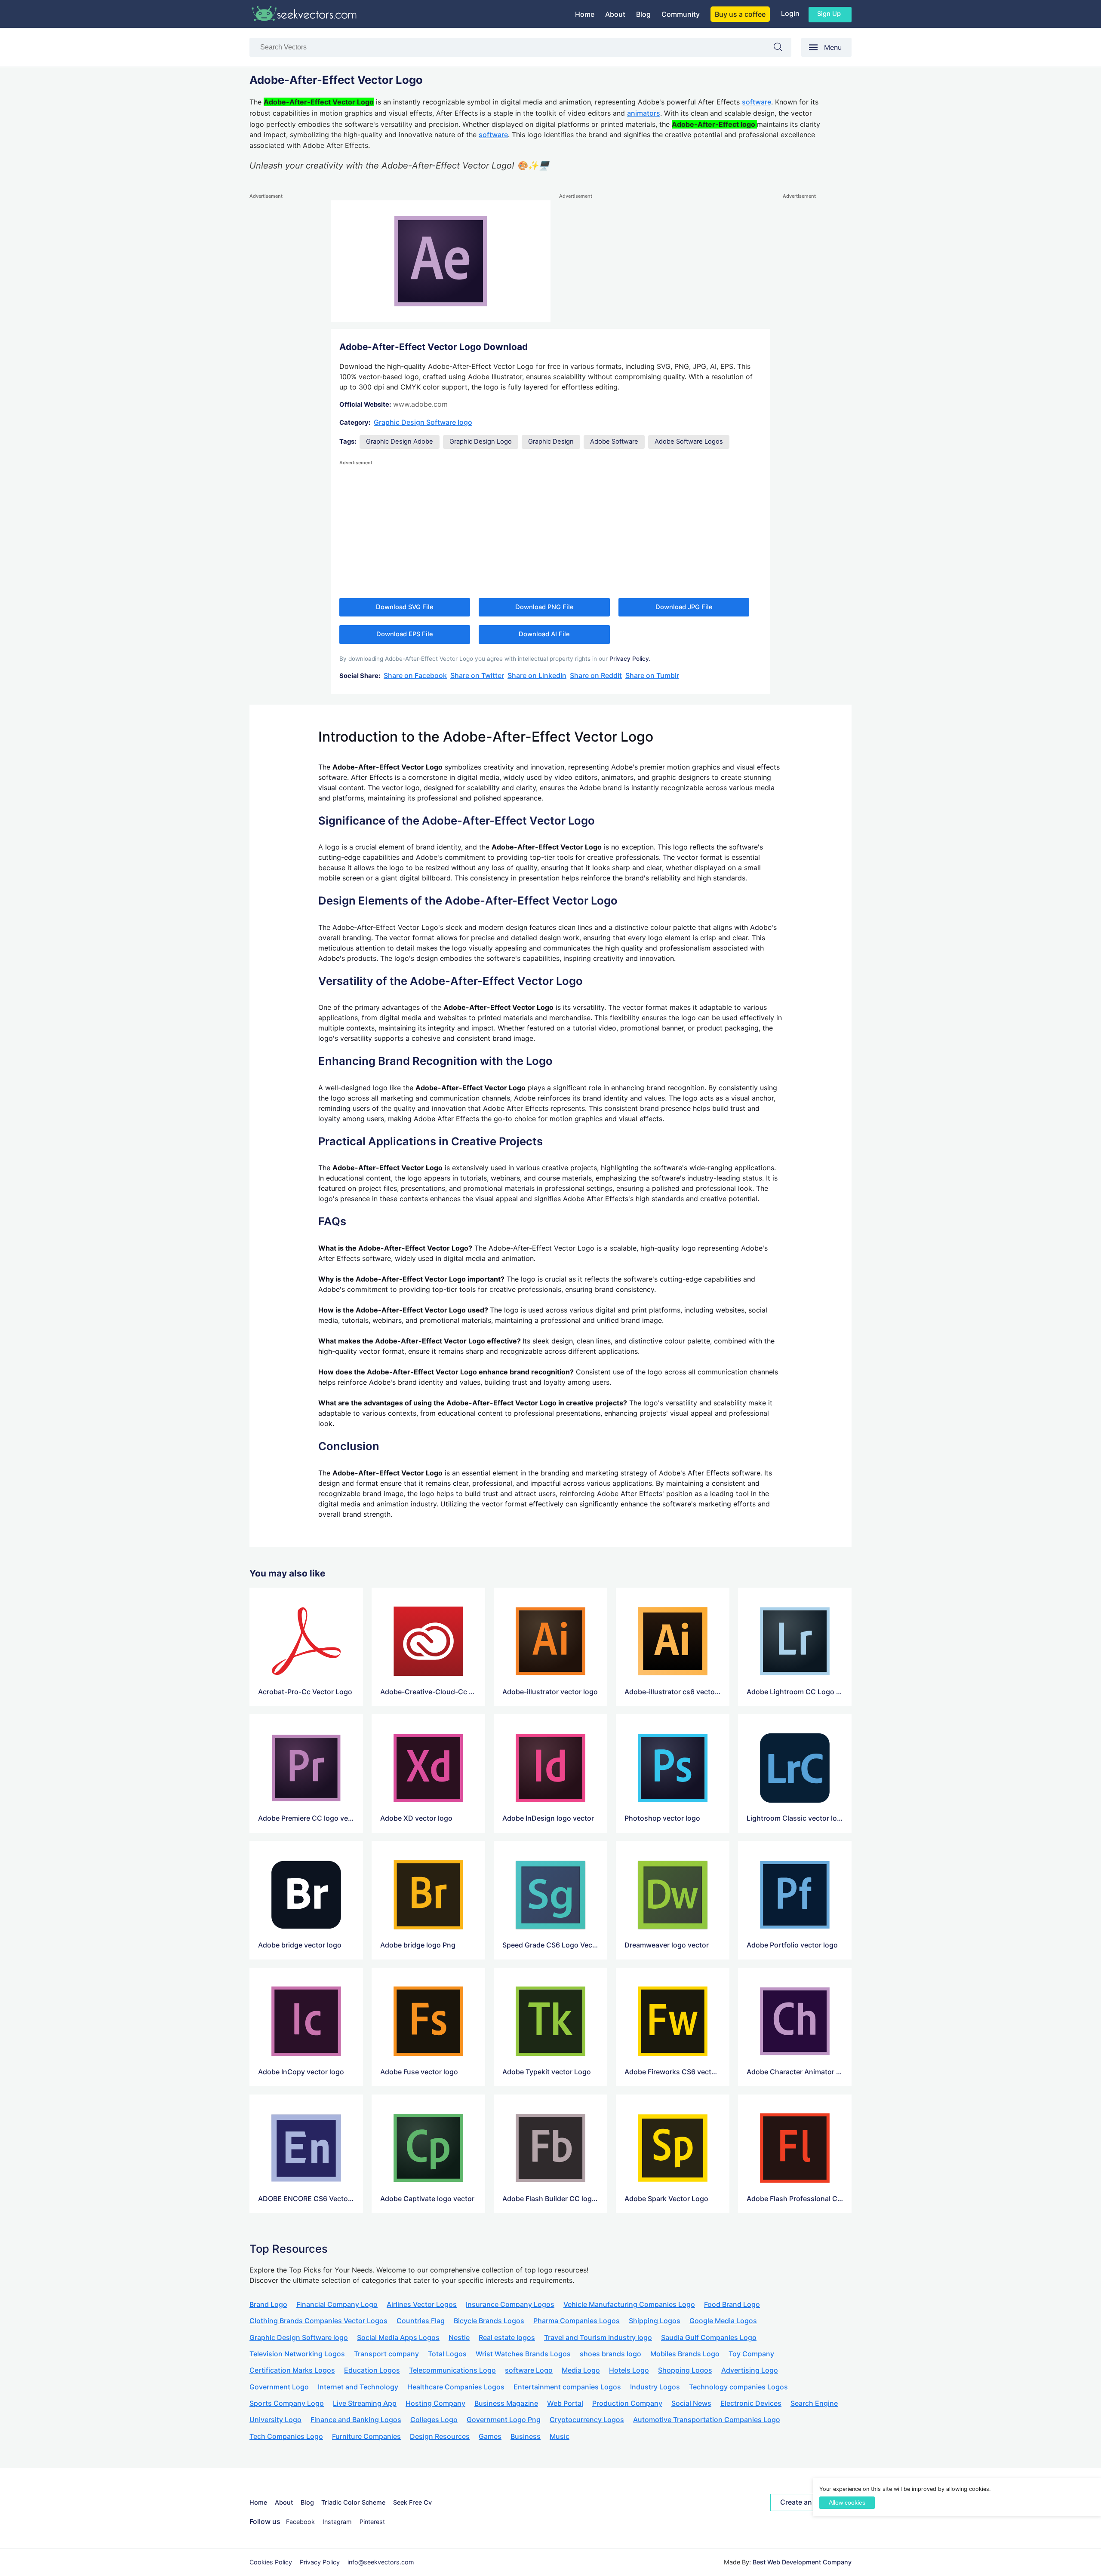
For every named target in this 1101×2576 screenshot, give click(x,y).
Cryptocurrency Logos (587, 2420)
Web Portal (565, 2403)
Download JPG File (684, 607)
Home (585, 14)
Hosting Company (435, 2403)
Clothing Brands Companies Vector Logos (318, 2321)
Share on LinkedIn (537, 675)
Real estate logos (507, 2337)
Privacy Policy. (630, 659)
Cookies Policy (271, 2562)
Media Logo (581, 2370)
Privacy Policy (320, 2562)
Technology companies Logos (738, 2387)
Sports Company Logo (287, 2403)
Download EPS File (405, 634)
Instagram (337, 2522)
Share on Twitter (477, 675)
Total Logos (447, 2354)
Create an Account (811, 2502)
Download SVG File (405, 607)
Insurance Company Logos (510, 2304)
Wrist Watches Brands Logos (523, 2354)
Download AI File (544, 634)
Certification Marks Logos (292, 2370)
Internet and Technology (358, 2387)
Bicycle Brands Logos (489, 2321)
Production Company (627, 2403)
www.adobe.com (420, 404)
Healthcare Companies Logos (456, 2387)
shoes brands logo (610, 2354)
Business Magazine (506, 2403)
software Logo (529, 2370)
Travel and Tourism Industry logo (598, 2337)
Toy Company (751, 2354)
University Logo (275, 2420)
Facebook (300, 2522)
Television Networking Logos (297, 2354)
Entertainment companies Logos (567, 2387)
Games (490, 2436)
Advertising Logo (750, 2370)
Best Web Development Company (802, 2562)
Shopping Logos (685, 2370)
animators (644, 113)
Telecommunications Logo (452, 2370)
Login (790, 13)
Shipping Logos (655, 2321)
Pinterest (372, 2522)
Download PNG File (544, 607)
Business (526, 2436)
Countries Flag (421, 2321)
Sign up (829, 14)
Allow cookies (847, 2503)
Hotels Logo (629, 2370)
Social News (691, 2403)
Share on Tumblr (652, 675)
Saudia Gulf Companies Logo (709, 2337)
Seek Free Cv (412, 2502)
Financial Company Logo (337, 2304)
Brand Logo (268, 2304)
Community (681, 14)
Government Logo (279, 2387)
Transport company (386, 2354)
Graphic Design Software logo (423, 422)
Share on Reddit (596, 675)
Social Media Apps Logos (398, 2337)
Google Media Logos (723, 2321)
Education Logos (372, 2370)
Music (560, 2436)
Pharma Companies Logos (577, 2321)
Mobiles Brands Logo (685, 2354)
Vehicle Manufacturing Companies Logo (629, 2304)
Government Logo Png (504, 2420)
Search (782, 49)
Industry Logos (655, 2387)
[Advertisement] (284, 330)
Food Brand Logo (732, 2304)
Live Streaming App (365, 2403)
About (615, 14)
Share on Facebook (415, 675)
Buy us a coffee (740, 14)
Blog (643, 14)
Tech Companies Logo (286, 2436)
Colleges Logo (434, 2420)
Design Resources (440, 2436)
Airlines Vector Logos (422, 2304)
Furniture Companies (366, 2436)
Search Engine (814, 2403)
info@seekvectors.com (381, 2562)
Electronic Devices (751, 2403)
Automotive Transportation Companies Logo (707, 2420)
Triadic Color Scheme (353, 2502)
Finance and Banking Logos (356, 2420)
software (757, 102)
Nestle (459, 2337)
